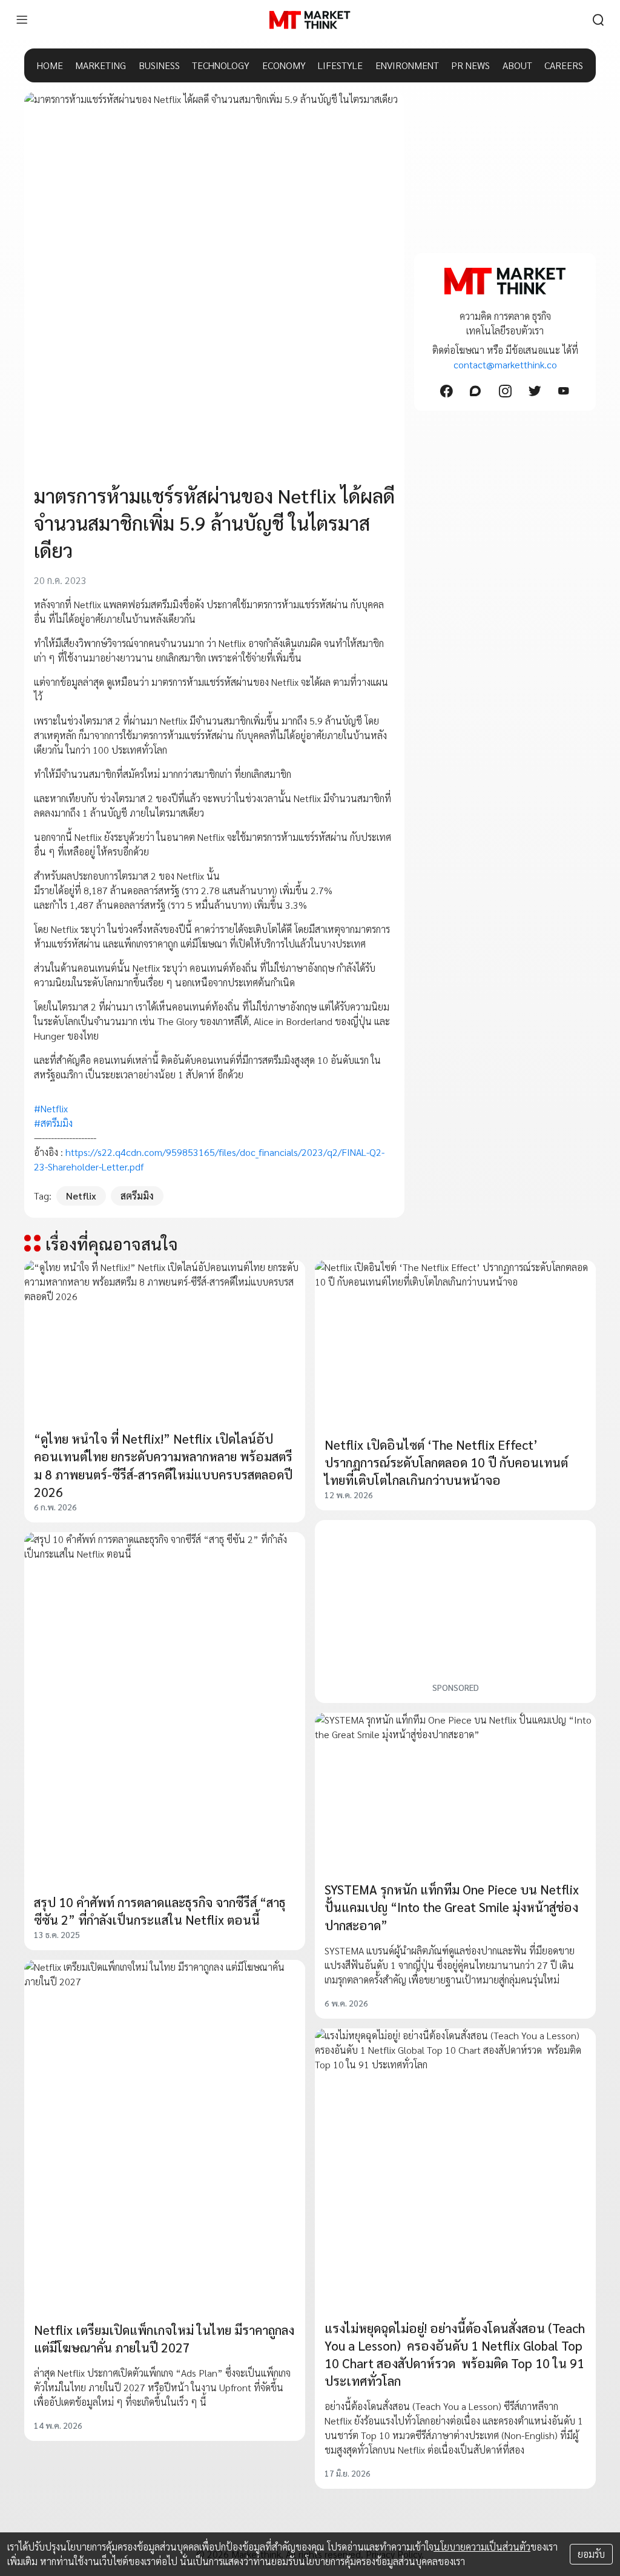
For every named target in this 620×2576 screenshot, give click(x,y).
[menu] (22, 20)
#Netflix (51, 1108)
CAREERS (564, 65)
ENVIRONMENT (407, 65)
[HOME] (310, 20)
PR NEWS (470, 65)
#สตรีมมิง (53, 1123)
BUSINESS (159, 65)
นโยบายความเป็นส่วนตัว (482, 2547)
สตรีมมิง (137, 1196)
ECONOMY (284, 65)
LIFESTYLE (340, 65)
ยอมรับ (591, 2554)
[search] (598, 20)
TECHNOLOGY (221, 65)
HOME (50, 65)
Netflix (81, 1196)
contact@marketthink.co (505, 364)
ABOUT (517, 65)
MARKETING (101, 65)
